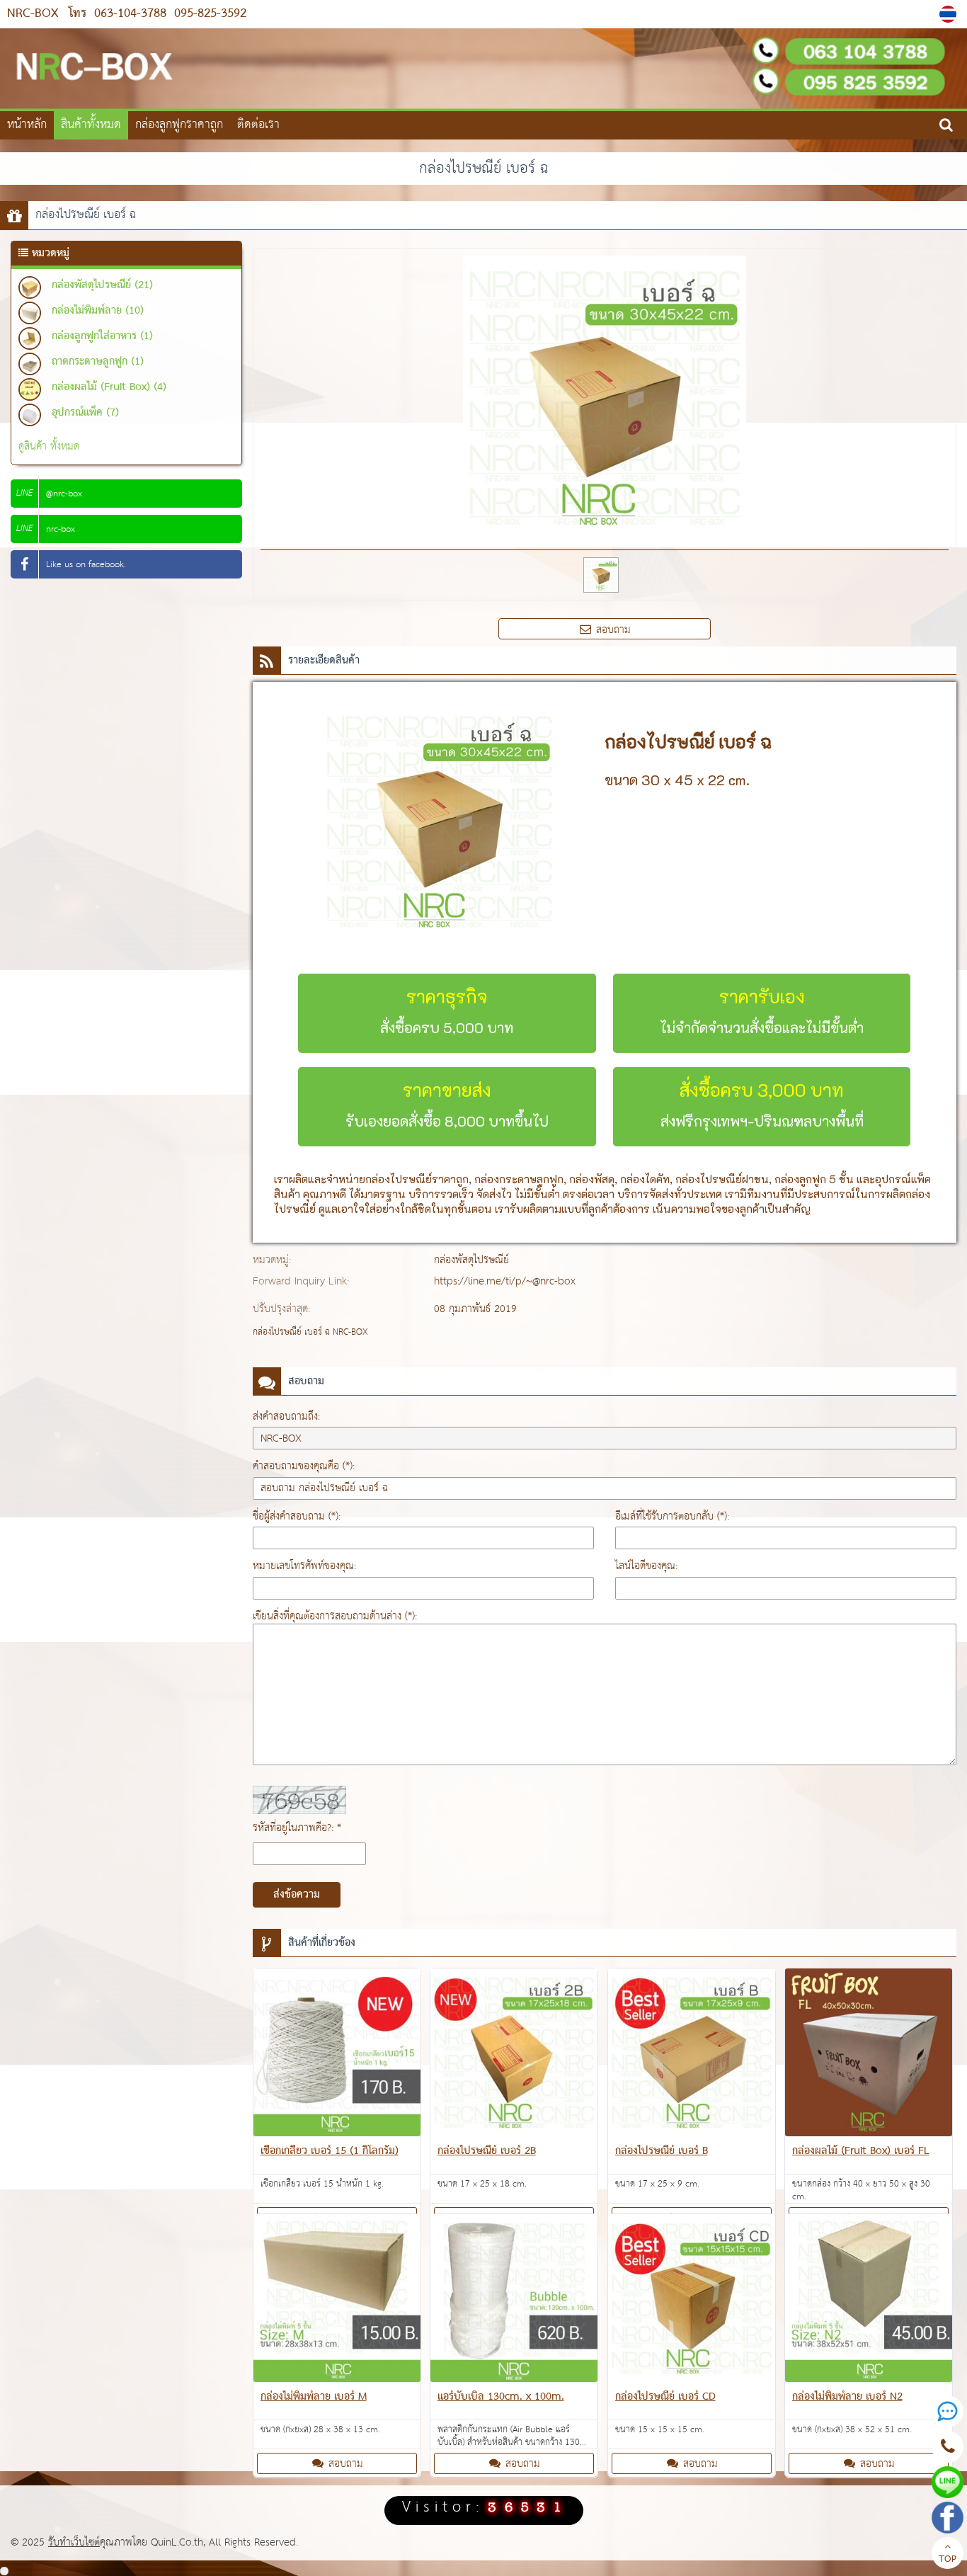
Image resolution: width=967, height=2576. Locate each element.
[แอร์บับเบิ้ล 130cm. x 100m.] (514, 2301)
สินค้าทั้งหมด (91, 125)
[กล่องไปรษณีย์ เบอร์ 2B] (514, 2055)
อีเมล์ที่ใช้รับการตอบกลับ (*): (672, 1516)
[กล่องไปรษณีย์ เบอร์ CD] (692, 2301)
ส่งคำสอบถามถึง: (286, 1417)
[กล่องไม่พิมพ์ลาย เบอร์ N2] (869, 2301)
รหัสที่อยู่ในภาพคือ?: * (297, 1828)
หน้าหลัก (27, 125)
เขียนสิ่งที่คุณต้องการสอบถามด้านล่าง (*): (335, 1616)
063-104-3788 (130, 14)
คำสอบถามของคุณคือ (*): (304, 1466)
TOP (948, 2560)
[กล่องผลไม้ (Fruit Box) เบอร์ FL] (869, 2055)
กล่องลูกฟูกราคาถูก (179, 125)
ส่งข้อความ (297, 1895)
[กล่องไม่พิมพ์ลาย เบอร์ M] (337, 2301)
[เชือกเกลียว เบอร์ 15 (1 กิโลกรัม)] (337, 2055)
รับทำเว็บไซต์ (74, 2542)
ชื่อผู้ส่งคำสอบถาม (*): (297, 1516)
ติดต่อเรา (258, 125)
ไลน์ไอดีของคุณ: (646, 1566)
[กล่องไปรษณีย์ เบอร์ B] (692, 2055)
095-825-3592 (208, 14)
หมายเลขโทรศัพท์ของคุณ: (304, 1566)
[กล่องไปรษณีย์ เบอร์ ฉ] (950, 14)
